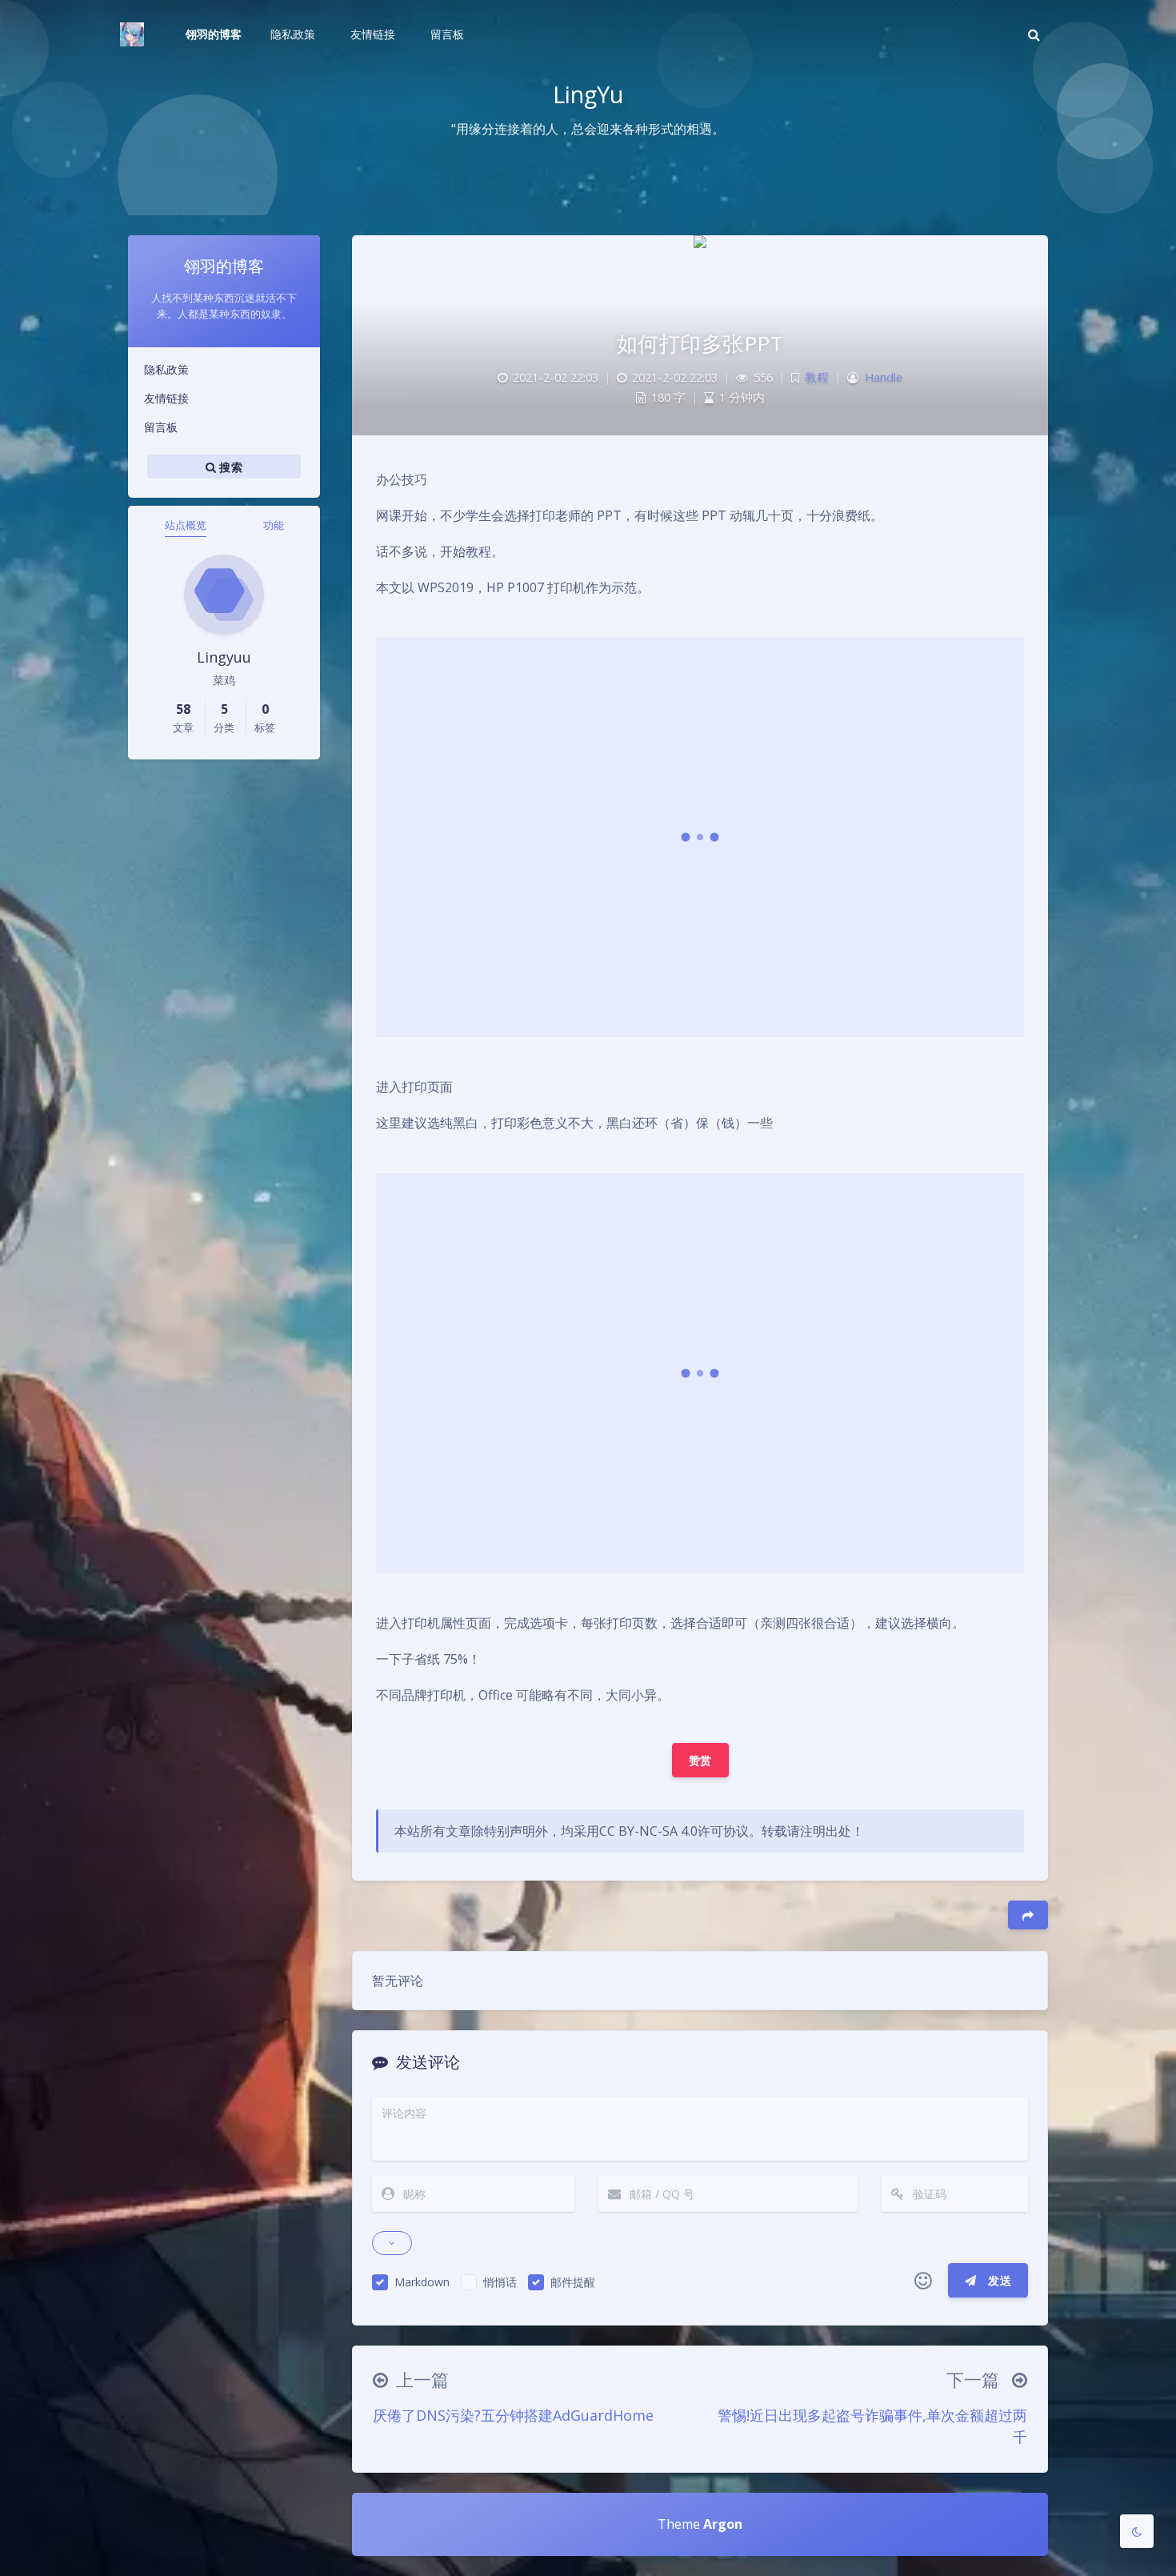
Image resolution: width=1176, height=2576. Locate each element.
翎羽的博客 (214, 34)
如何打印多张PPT (700, 343)
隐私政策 (166, 369)
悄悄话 (500, 2282)
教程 (817, 377)
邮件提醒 (573, 2282)
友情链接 (166, 398)
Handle (884, 377)
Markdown (422, 2282)
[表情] (923, 2281)
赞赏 (700, 1760)
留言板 (161, 427)
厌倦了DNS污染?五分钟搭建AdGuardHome (513, 2415)
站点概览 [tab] (186, 525)
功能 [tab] (274, 525)
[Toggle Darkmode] (1137, 2531)
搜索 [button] (229, 467)
